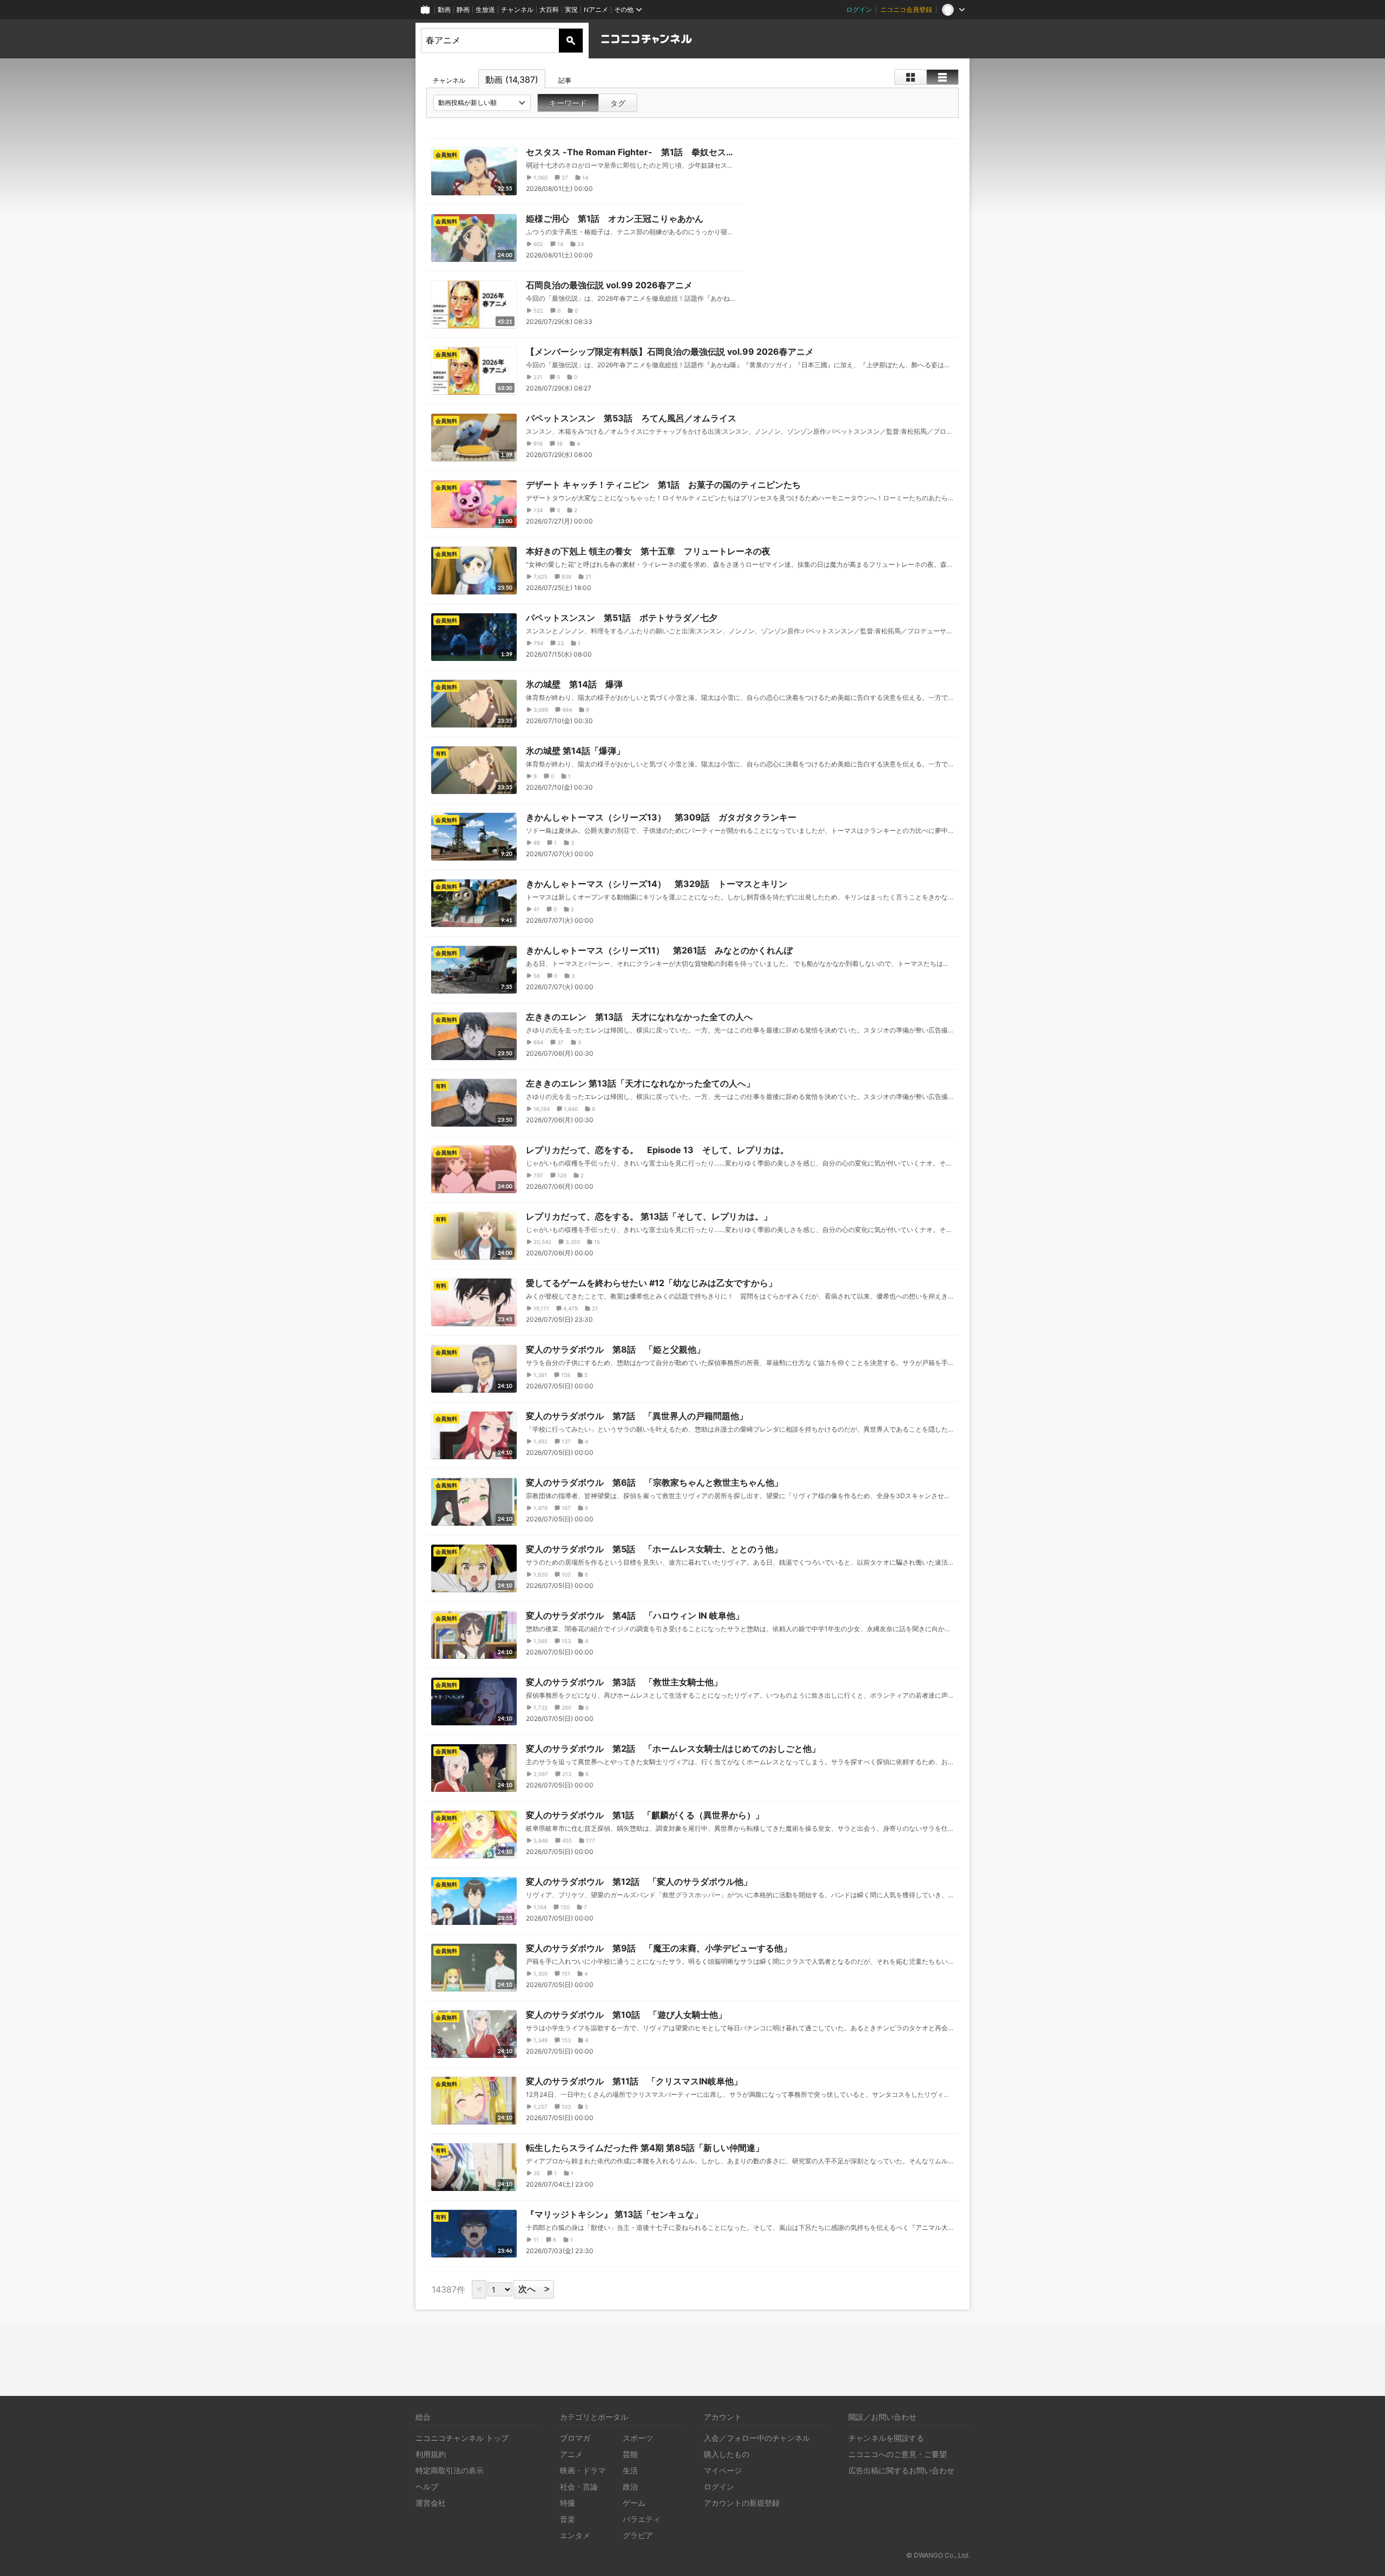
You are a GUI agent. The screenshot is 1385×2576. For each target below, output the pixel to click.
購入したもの (727, 2454)
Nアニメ (596, 9)
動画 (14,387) (512, 80)
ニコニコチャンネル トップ (462, 2438)
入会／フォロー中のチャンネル (757, 2438)
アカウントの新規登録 (742, 2503)
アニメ (571, 2454)
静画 (463, 9)
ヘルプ (427, 2486)
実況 (571, 9)
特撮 (568, 2503)
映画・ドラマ (583, 2470)
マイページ (723, 2470)
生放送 (485, 9)
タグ (618, 103)
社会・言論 (579, 2486)
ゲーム (634, 2503)
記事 (565, 80)
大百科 (549, 9)
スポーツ (638, 2438)
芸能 (630, 2454)
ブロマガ (575, 2438)
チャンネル (517, 9)
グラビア (638, 2535)
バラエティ (642, 2519)
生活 (630, 2470)
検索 (571, 41)
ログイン (859, 9)
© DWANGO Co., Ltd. (938, 2555)
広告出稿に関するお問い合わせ (901, 2470)
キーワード (568, 103)
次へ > (534, 2289)
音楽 (568, 2519)
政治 (630, 2486)
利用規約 (431, 2454)
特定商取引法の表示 (450, 2470)
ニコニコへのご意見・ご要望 (898, 2454)
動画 (444, 9)
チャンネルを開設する (886, 2438)
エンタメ (575, 2535)
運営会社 (431, 2503)
